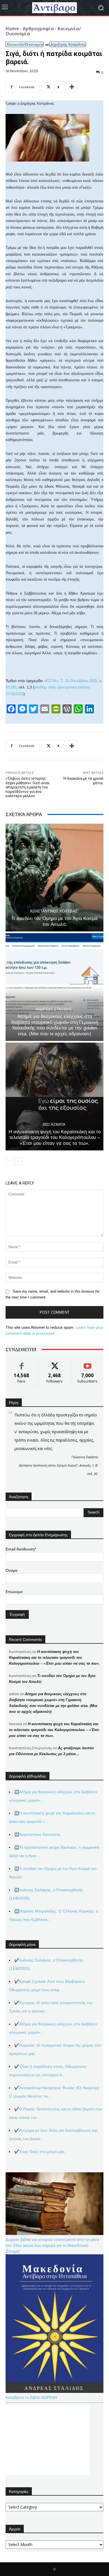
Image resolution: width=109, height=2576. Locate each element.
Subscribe (87, 1363)
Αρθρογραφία (38, 29)
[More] (72, 87)
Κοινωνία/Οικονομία (25, 44)
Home (12, 29)
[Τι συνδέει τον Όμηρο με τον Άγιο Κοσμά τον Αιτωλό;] (54, 878)
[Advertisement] (48, 2440)
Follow (55, 1363)
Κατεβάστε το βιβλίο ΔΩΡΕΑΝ (31, 2397)
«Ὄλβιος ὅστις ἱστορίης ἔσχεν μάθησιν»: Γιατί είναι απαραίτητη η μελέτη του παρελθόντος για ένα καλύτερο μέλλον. (28, 787)
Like (22, 1363)
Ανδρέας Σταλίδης (54, 1009)
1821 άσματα (54, 1124)
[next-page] (18, 1161)
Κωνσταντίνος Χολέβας (54, 911)
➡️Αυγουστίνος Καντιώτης (37, 1834)
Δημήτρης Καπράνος (68, 44)
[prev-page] (9, 1161)
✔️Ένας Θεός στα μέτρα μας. (40, 2152)
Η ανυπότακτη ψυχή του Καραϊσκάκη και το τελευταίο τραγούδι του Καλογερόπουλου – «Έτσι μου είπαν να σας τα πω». (55, 1138)
